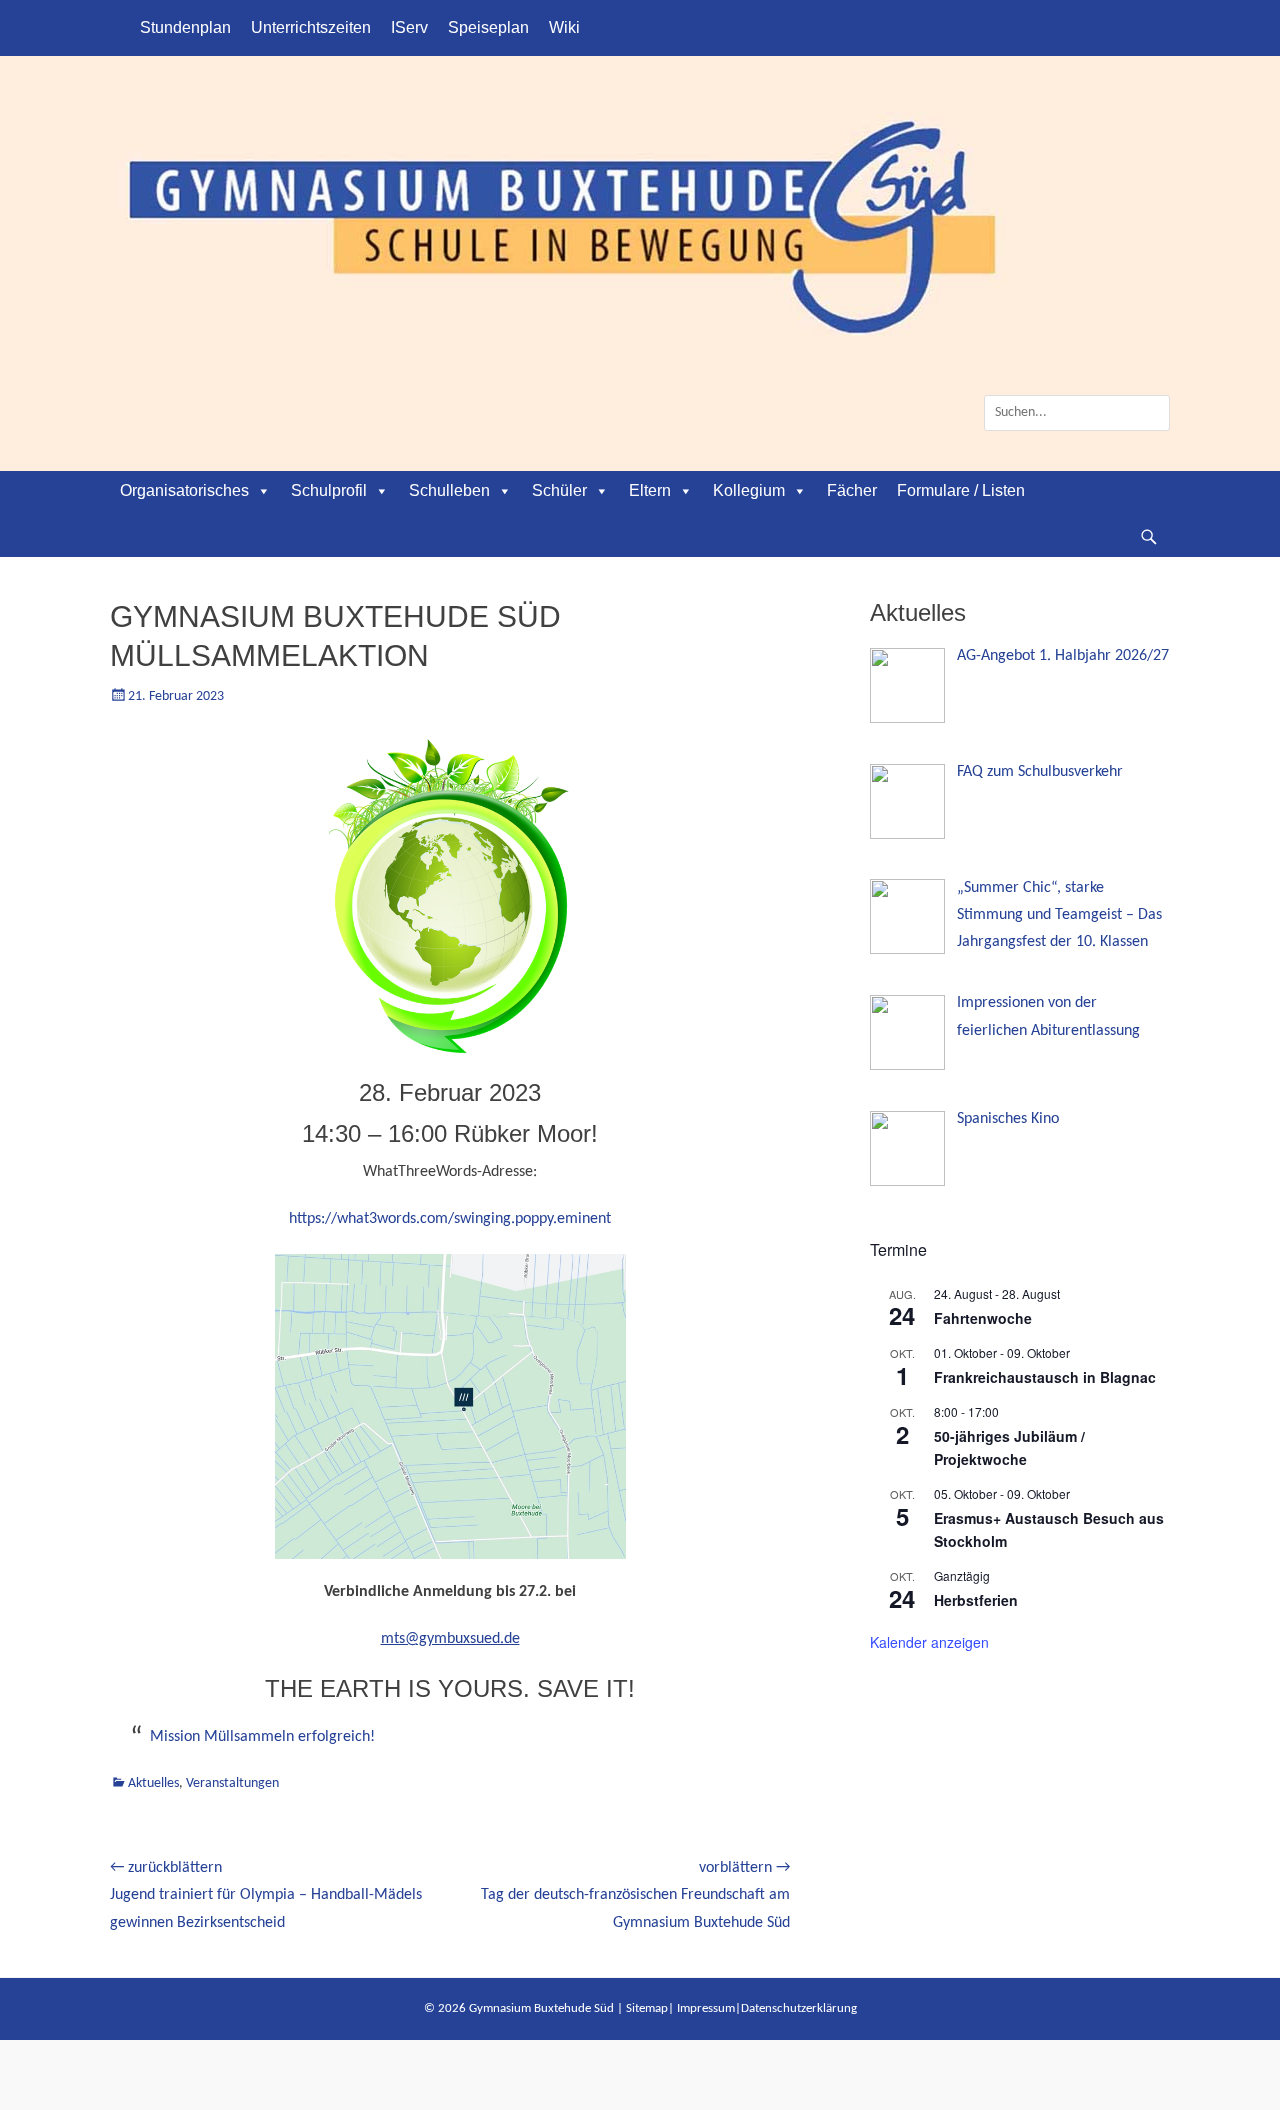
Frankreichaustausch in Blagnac (1045, 1377)
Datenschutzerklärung (799, 2008)
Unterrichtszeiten (311, 27)
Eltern (650, 490)
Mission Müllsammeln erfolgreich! (262, 1737)
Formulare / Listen (961, 490)
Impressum (706, 2008)
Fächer (852, 490)
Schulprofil (329, 490)
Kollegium (749, 490)
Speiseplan (488, 27)
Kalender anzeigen (929, 1642)
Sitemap (647, 2008)
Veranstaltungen (232, 1783)
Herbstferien (976, 1600)
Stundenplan (185, 27)
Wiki (564, 27)
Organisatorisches (184, 490)
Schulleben (449, 490)
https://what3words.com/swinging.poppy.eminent (450, 1219)
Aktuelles (153, 1783)
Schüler (559, 490)
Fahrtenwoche (983, 1318)
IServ (409, 27)
